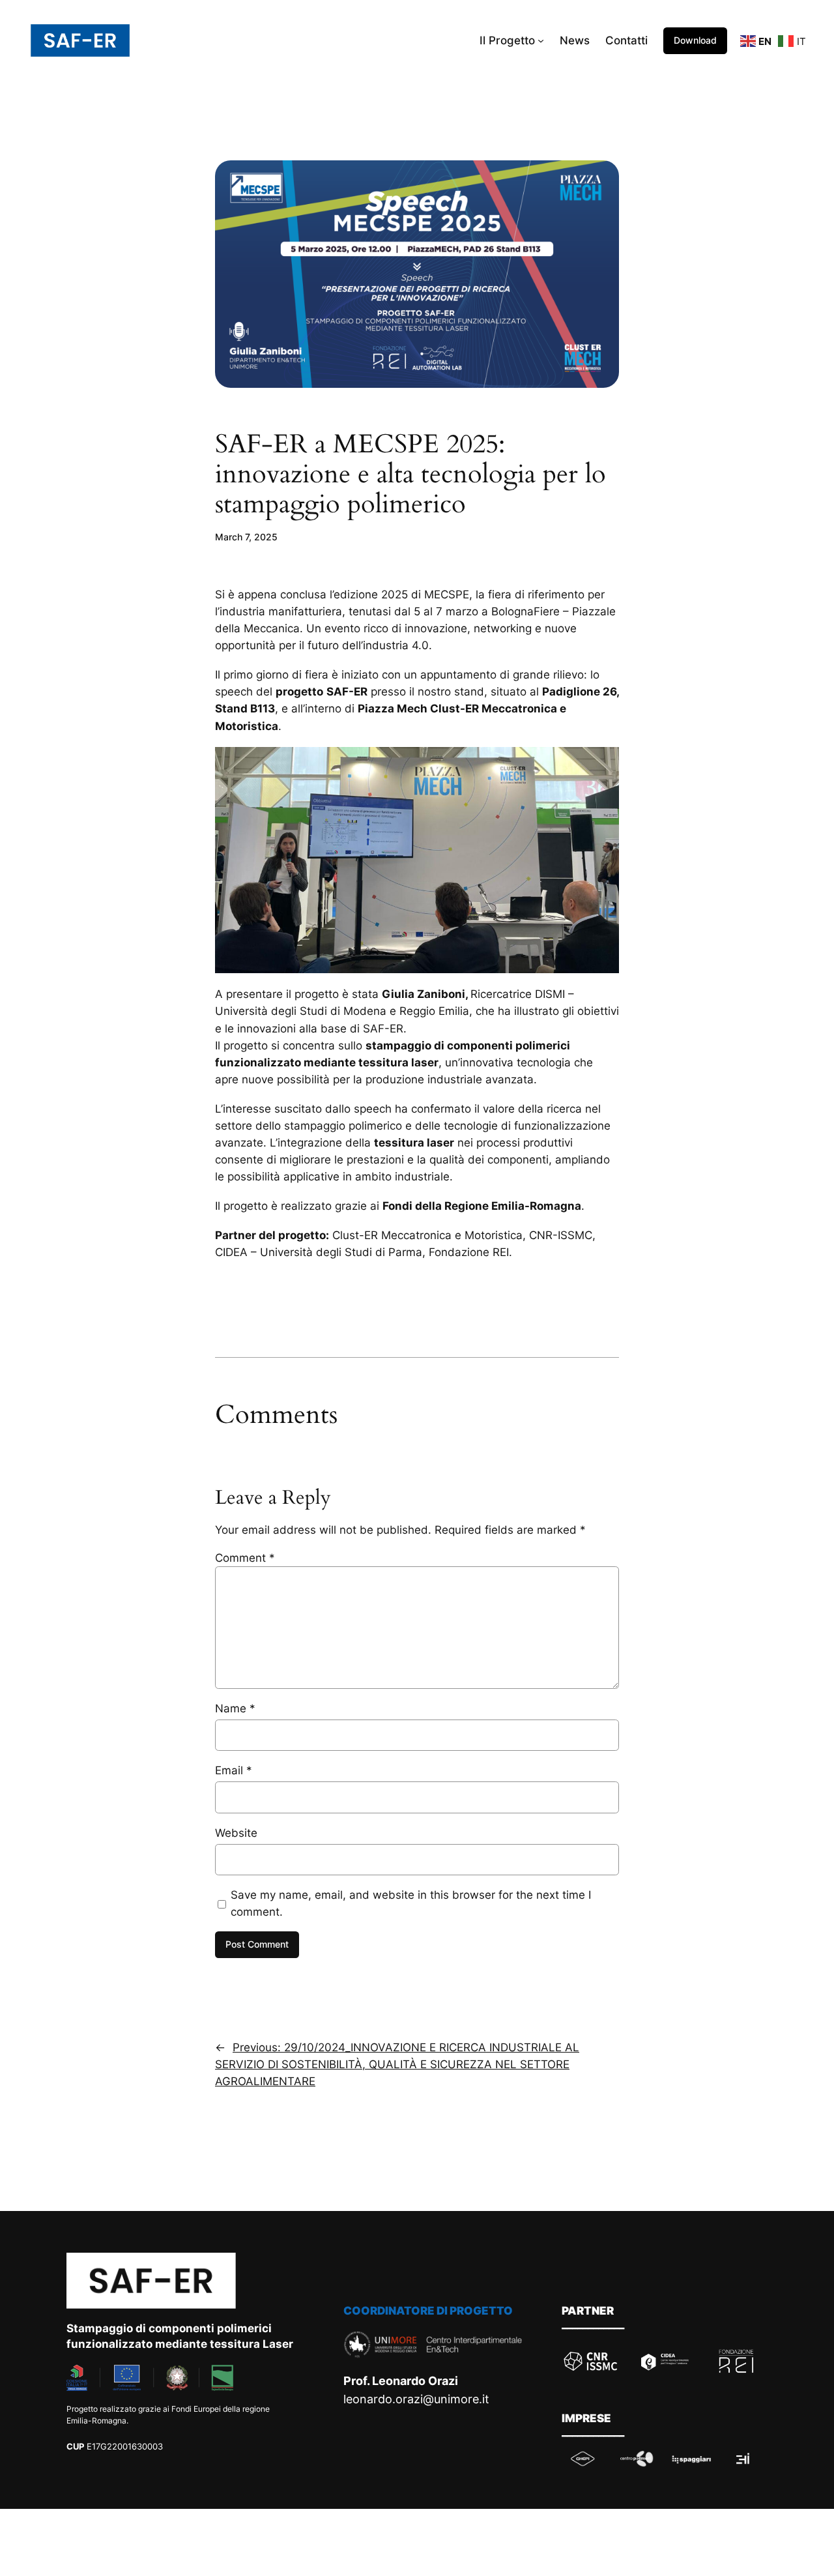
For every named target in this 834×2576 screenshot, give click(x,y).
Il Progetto (507, 40)
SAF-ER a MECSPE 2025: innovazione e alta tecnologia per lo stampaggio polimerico (410, 475)
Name (235, 1708)
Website (236, 1833)
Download (695, 40)
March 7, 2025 (246, 537)
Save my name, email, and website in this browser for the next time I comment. (411, 1903)
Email (234, 1770)
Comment (245, 1558)
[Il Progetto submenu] (541, 40)
